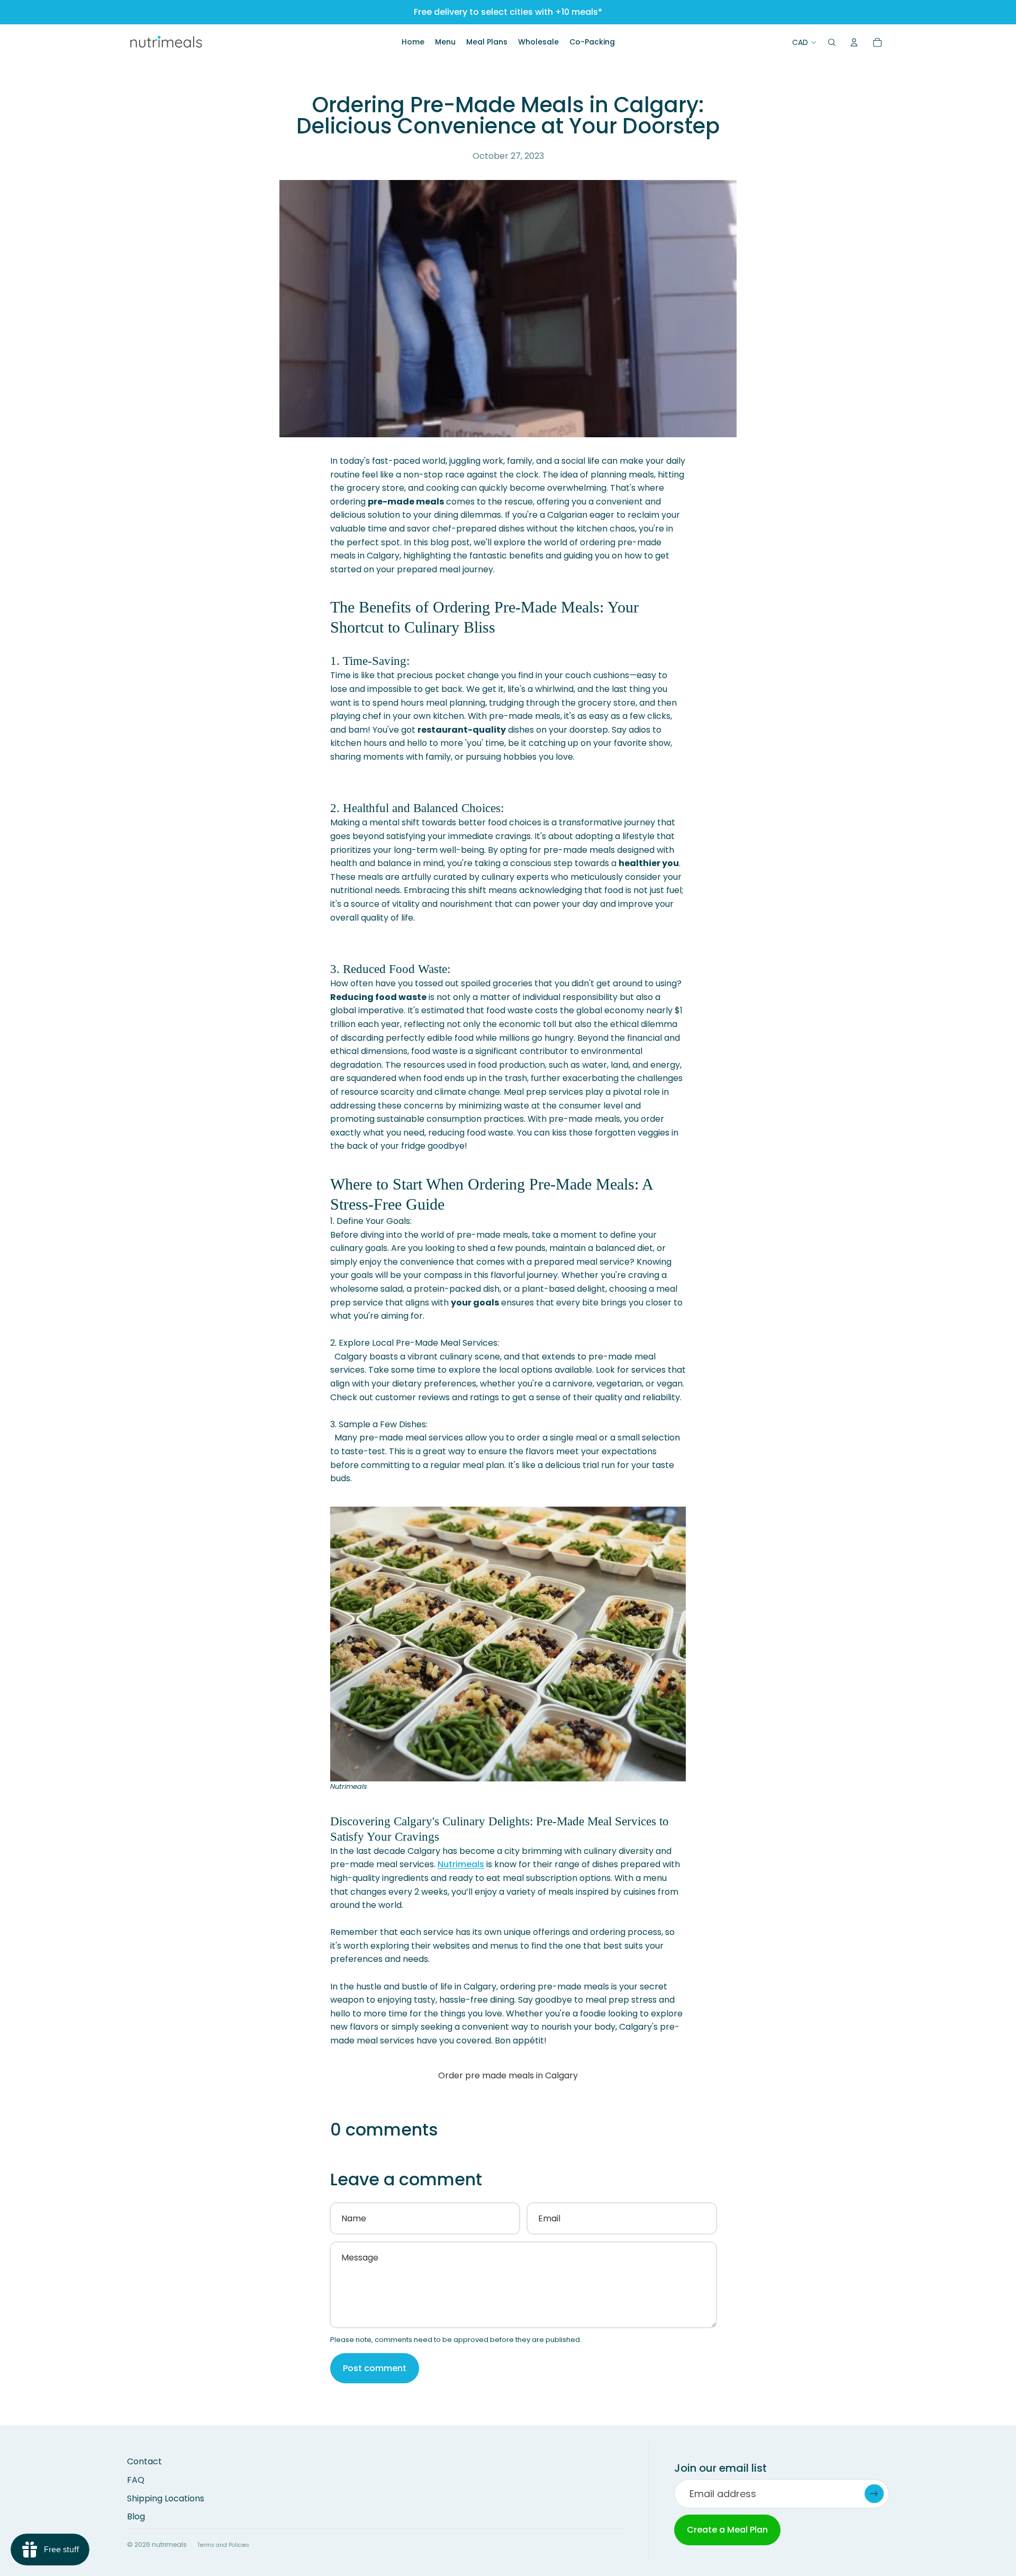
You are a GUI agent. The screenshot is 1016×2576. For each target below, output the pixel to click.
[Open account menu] (854, 42)
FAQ (136, 2480)
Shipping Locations (166, 2498)
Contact (144, 2461)
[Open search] (832, 42)
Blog (136, 2516)
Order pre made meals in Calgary (508, 2075)
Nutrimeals (461, 1864)
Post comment (375, 2368)
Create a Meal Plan (727, 2530)
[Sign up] (874, 2494)
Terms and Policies (223, 2545)
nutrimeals (169, 2545)
